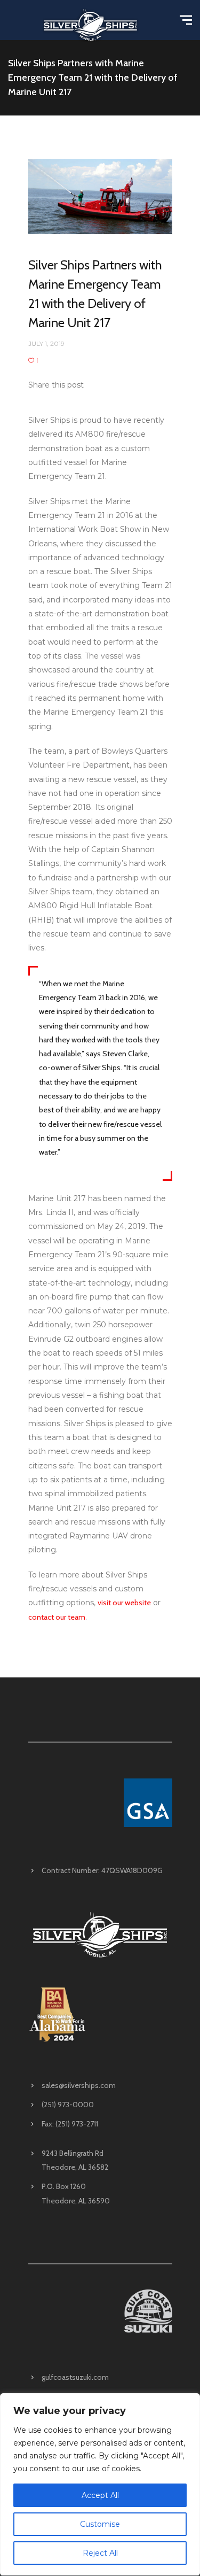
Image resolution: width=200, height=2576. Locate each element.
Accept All (100, 2495)
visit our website (124, 1603)
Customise (100, 2524)
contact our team (57, 1617)
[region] (100, 2485)
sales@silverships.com (79, 2085)
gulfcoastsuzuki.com (75, 2377)
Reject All (100, 2553)
